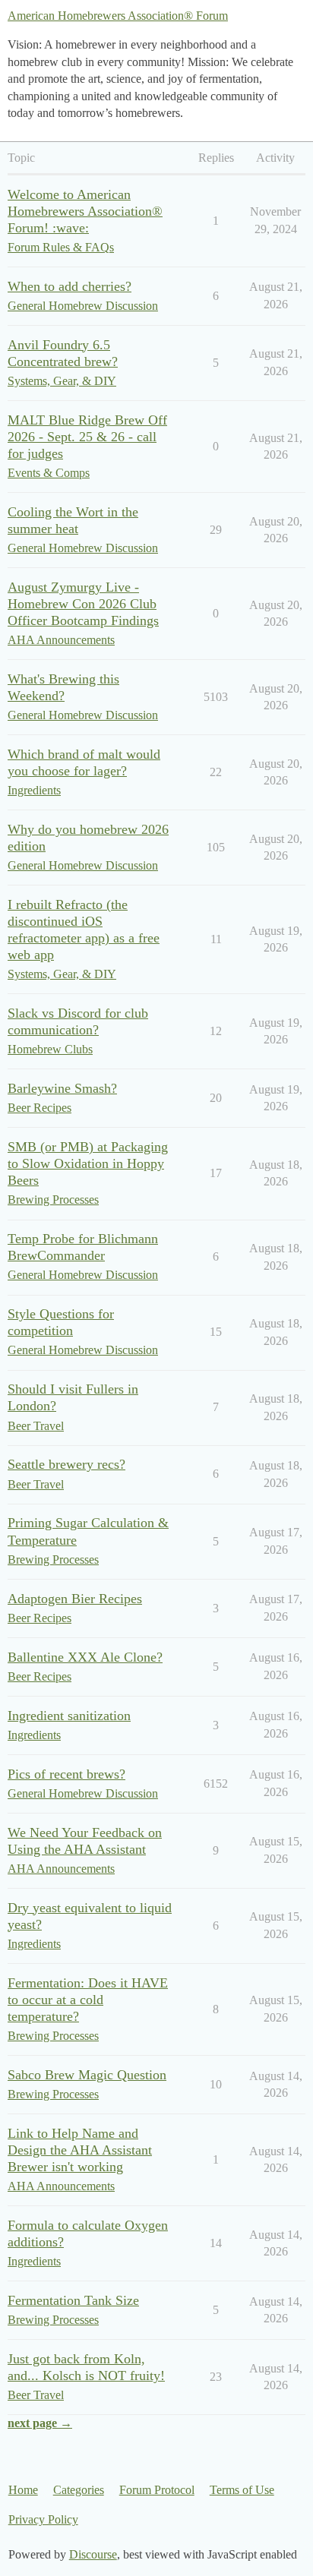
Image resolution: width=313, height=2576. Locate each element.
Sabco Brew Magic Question (87, 2075)
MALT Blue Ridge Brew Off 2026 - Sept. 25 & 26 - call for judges (87, 437)
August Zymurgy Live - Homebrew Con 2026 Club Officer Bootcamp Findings (83, 604)
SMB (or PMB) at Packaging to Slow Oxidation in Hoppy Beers (88, 1163)
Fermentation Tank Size (73, 2300)
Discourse (93, 2554)
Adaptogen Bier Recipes (75, 1599)
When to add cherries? (70, 286)
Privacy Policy (43, 2519)
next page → (40, 2423)
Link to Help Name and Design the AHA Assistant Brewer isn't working (80, 2150)
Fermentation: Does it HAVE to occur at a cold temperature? (88, 2000)
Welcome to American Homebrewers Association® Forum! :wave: (85, 211)
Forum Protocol (157, 2490)
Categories (79, 2490)
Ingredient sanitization (69, 1716)
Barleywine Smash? (62, 1088)
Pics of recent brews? (66, 1774)
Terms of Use (242, 2490)
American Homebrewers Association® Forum (118, 16)
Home (23, 2490)
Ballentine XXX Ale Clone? (85, 1657)
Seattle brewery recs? (66, 1464)
